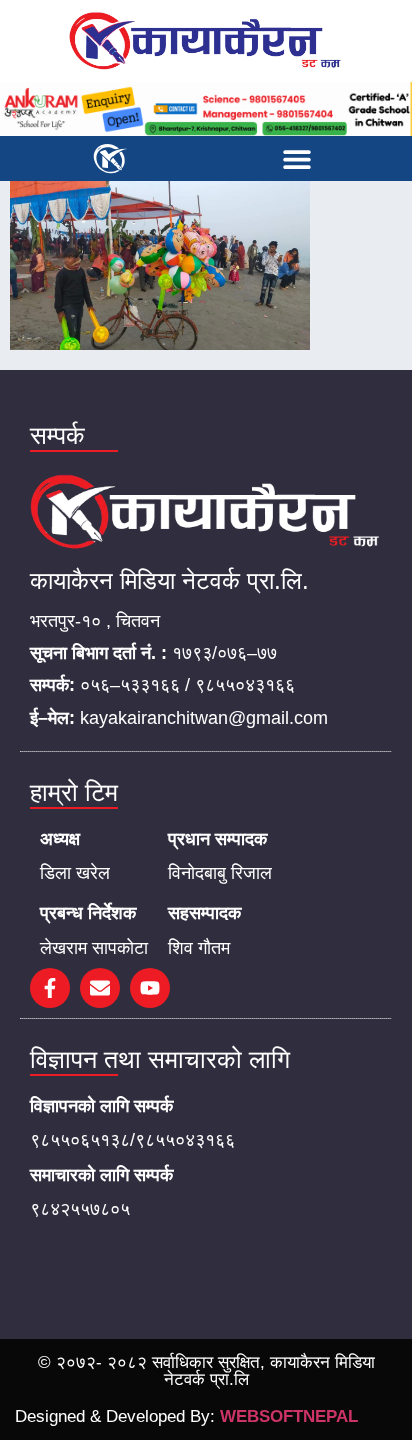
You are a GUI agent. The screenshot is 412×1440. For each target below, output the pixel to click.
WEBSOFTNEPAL (289, 1416)
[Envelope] (100, 988)
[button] (296, 158)
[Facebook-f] (50, 988)
